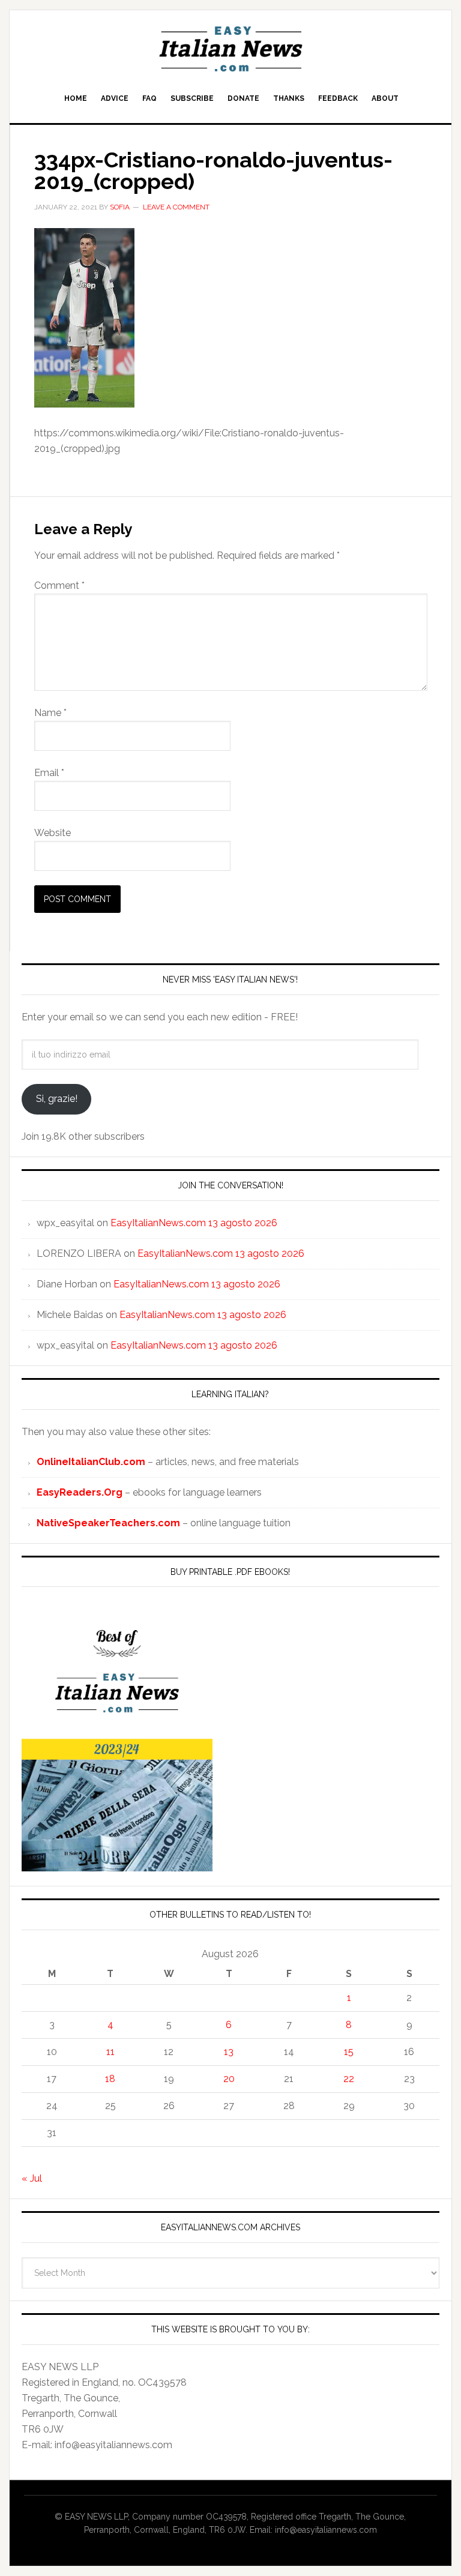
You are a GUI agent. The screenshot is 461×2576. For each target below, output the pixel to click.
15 (349, 2052)
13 (229, 2052)
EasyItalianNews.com (230, 49)
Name (50, 713)
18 (110, 2079)
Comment (59, 585)
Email (49, 773)
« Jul (32, 2178)
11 (110, 2052)
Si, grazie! (57, 1099)
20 (229, 2079)
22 (349, 2079)
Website (53, 833)
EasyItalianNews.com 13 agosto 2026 (194, 1223)
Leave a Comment (176, 207)
